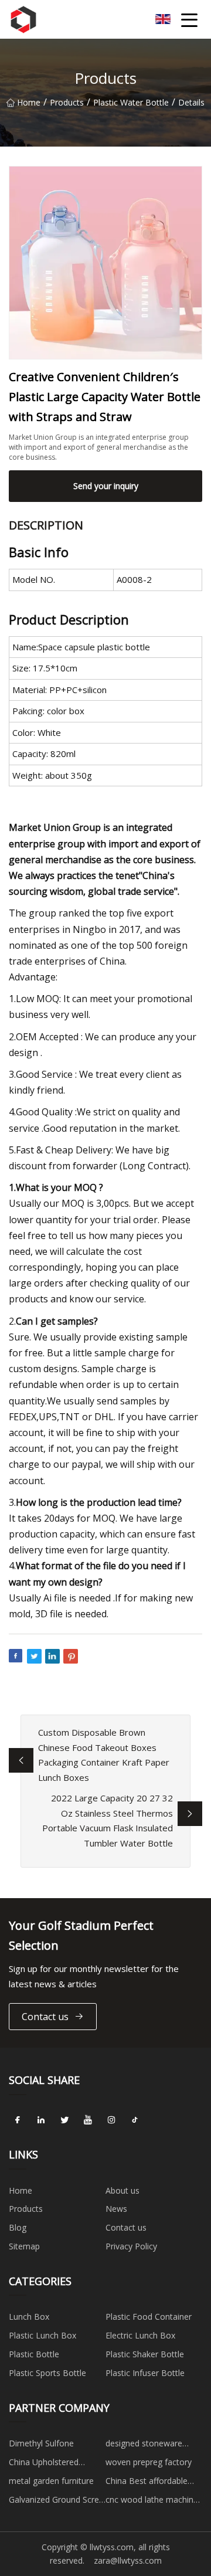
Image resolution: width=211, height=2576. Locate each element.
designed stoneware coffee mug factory (144, 2445)
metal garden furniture (51, 2481)
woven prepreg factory (149, 2462)
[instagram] (111, 2120)
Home (29, 102)
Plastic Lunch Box (42, 2335)
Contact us (45, 2017)
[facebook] (18, 2120)
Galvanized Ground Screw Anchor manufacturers (57, 2502)
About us (122, 2190)
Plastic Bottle (34, 2354)
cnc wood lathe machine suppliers (152, 2502)
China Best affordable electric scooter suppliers (153, 2483)
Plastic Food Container (149, 2317)
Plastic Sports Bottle (47, 2373)
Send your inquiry (106, 486)
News (116, 2209)
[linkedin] (41, 2120)
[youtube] (88, 2120)
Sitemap (24, 2246)
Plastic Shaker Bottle (145, 2354)
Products (67, 102)
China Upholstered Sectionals (44, 2464)
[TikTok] (135, 2120)
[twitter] (64, 2120)
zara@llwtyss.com (128, 2560)
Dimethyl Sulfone (41, 2443)
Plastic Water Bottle (131, 102)
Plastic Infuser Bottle (145, 2373)
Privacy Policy (131, 2246)
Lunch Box (29, 2317)
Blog (18, 2227)
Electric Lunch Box (140, 2335)
